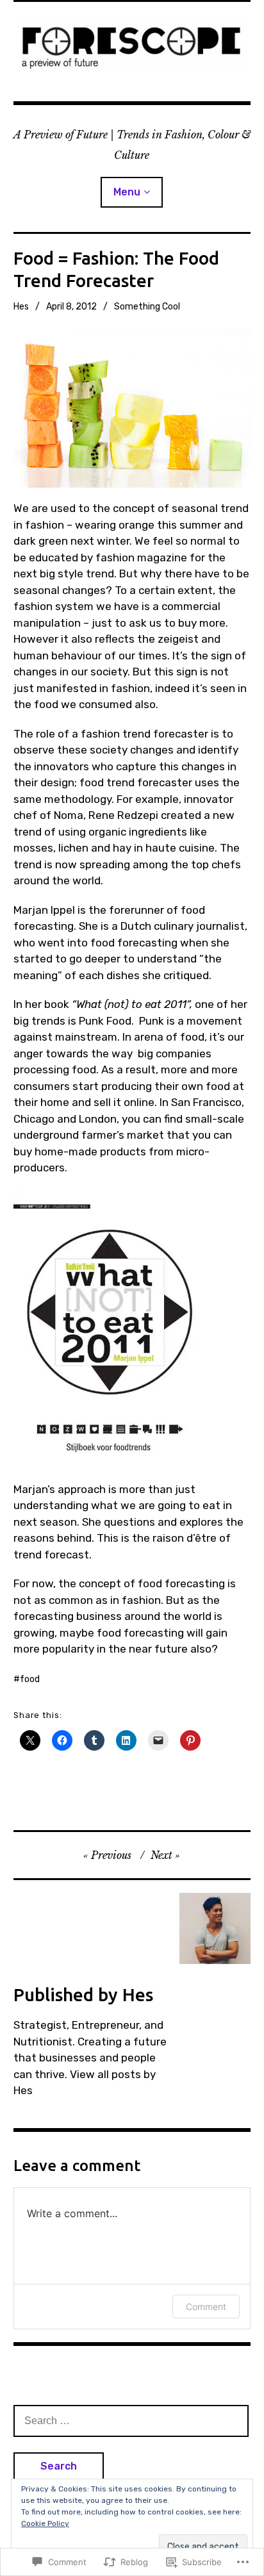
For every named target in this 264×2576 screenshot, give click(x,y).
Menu (127, 192)
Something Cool (147, 307)
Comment (206, 2307)
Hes (21, 307)
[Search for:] (131, 2420)
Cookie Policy (45, 2523)
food (30, 1679)
